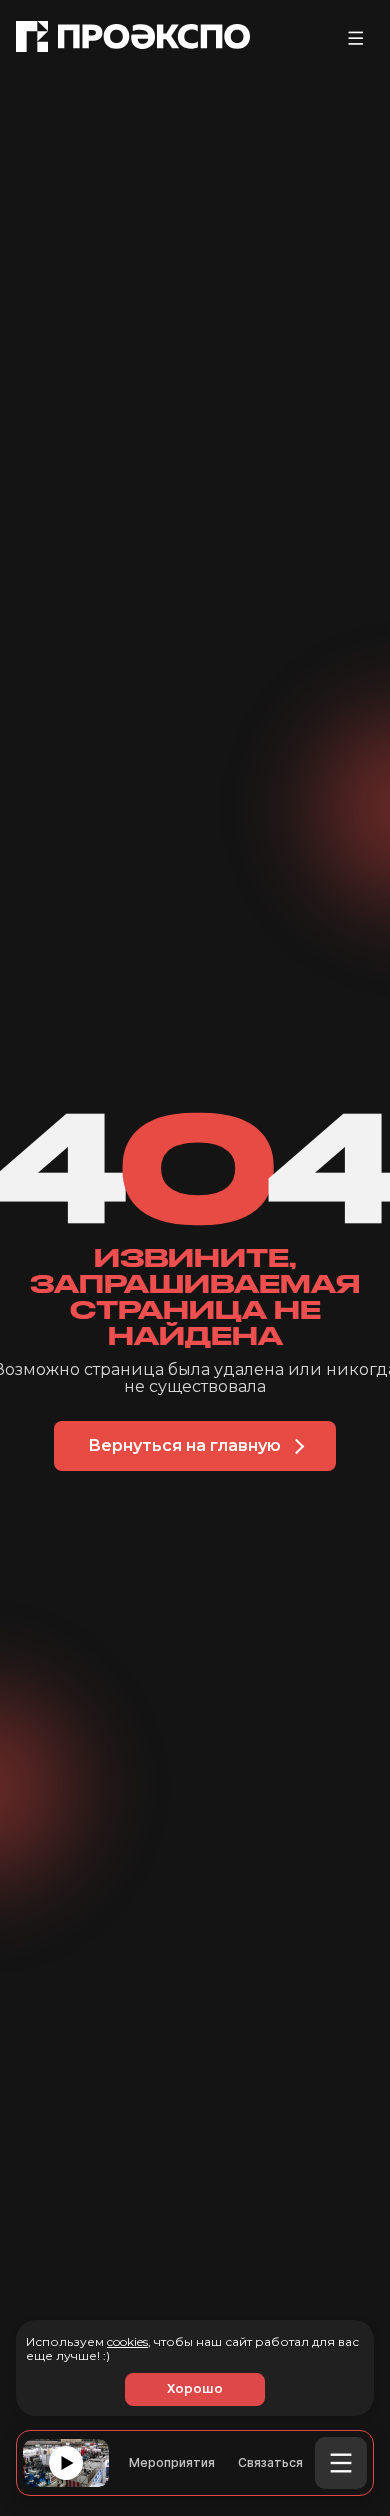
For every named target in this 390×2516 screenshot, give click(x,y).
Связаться (270, 2463)
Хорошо (195, 2388)
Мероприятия (172, 2463)
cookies (127, 2341)
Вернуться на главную (184, 1445)
